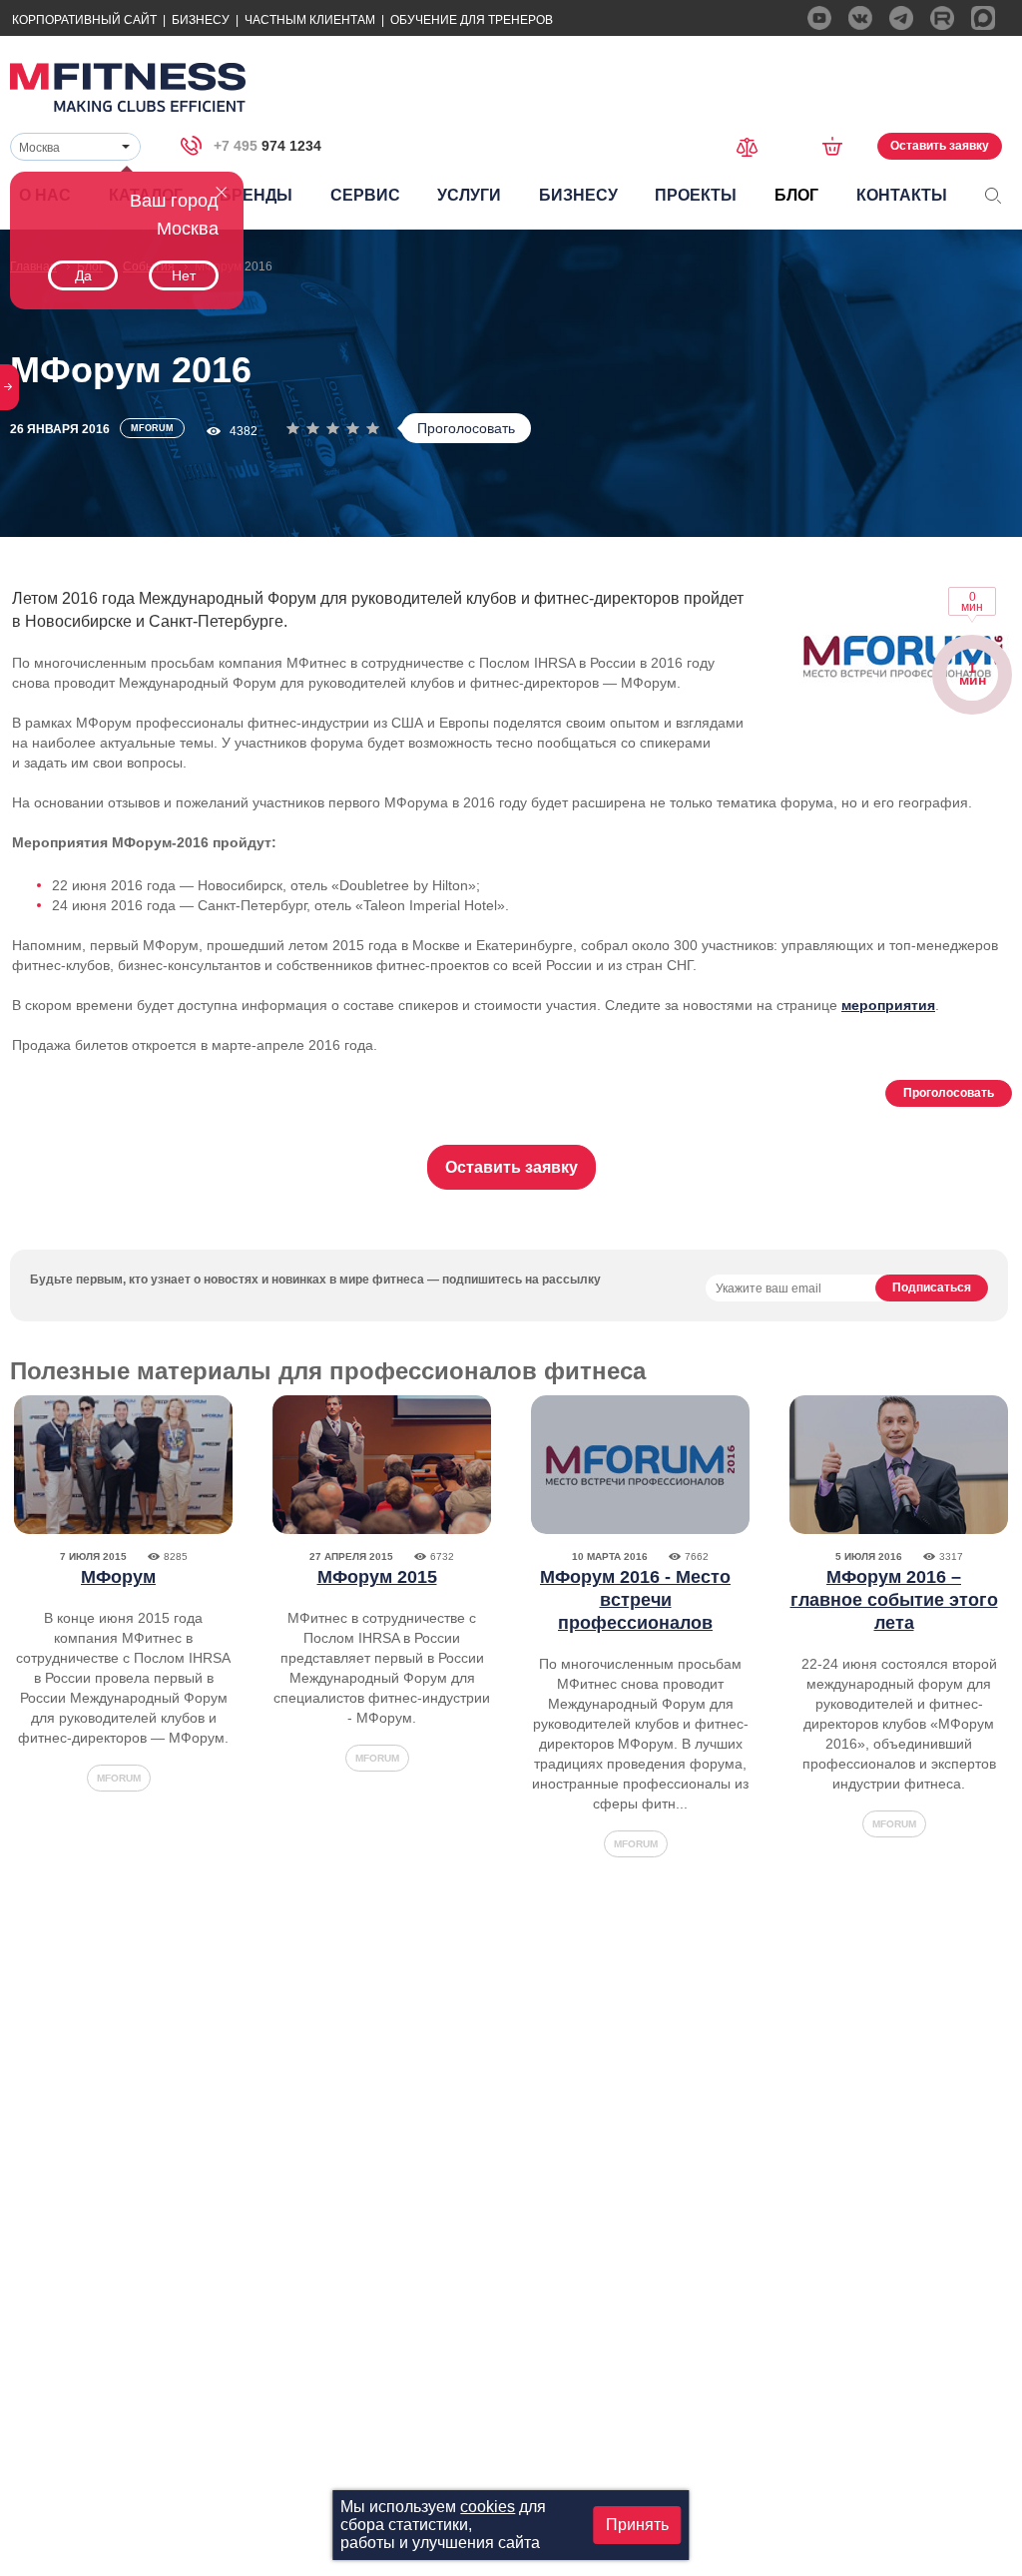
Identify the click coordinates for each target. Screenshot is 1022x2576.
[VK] (860, 18)
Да (83, 275)
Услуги (469, 195)
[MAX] (983, 18)
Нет (184, 275)
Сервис (365, 195)
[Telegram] (901, 18)
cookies (488, 2507)
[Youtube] (819, 18)
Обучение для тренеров (472, 20)
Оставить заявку (940, 146)
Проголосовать (466, 428)
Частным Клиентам (310, 20)
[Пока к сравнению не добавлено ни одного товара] (754, 145)
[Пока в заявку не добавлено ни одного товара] (839, 146)
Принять (637, 2525)
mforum (119, 1778)
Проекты (696, 195)
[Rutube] (942, 18)
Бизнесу (201, 20)
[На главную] (128, 87)
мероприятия (888, 1005)
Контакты (902, 195)
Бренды (256, 195)
